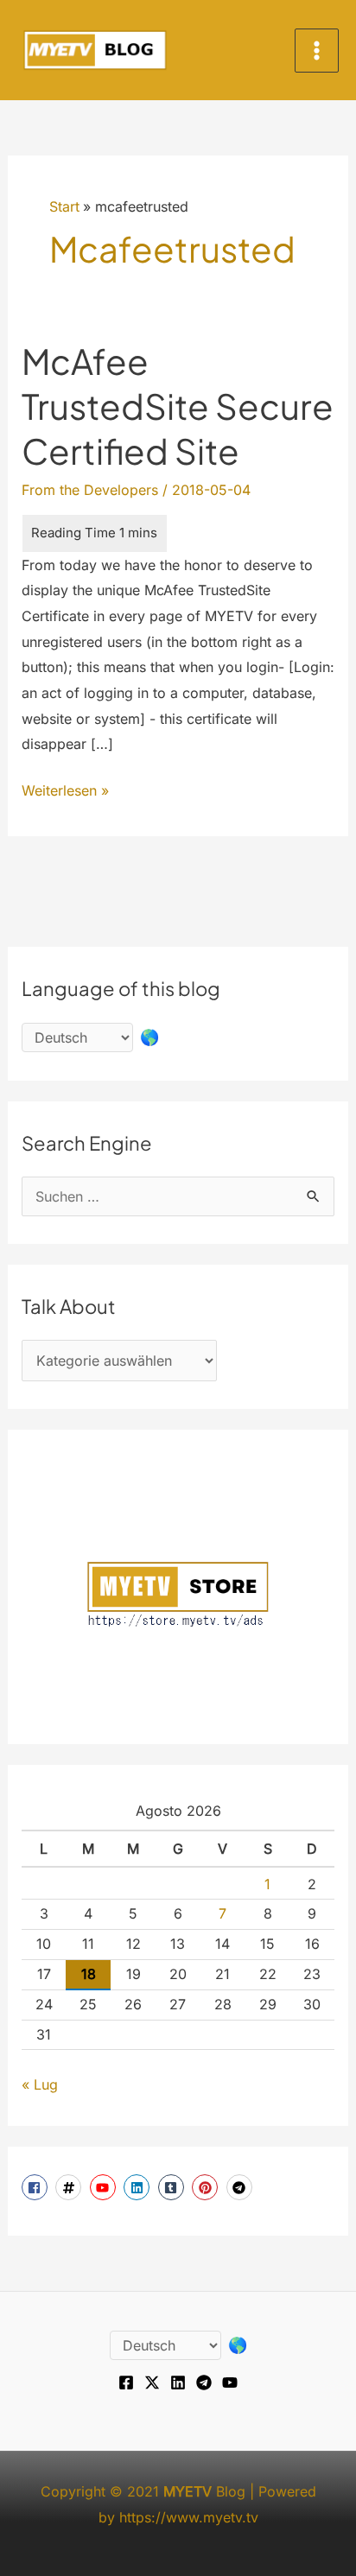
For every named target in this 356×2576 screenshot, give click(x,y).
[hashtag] (70, 2187)
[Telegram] (204, 2382)
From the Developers (90, 490)
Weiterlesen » (65, 793)
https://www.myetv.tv (189, 2517)
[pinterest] (207, 2187)
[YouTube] (230, 2382)
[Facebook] (126, 2382)
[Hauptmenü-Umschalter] (317, 51)
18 (89, 1974)
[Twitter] (152, 2382)
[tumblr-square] (173, 2187)
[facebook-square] (37, 2187)
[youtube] (105, 2187)
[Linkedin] (178, 2382)
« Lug (40, 2084)
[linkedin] (139, 2187)
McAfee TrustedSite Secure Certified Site (178, 406)
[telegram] (242, 2187)
